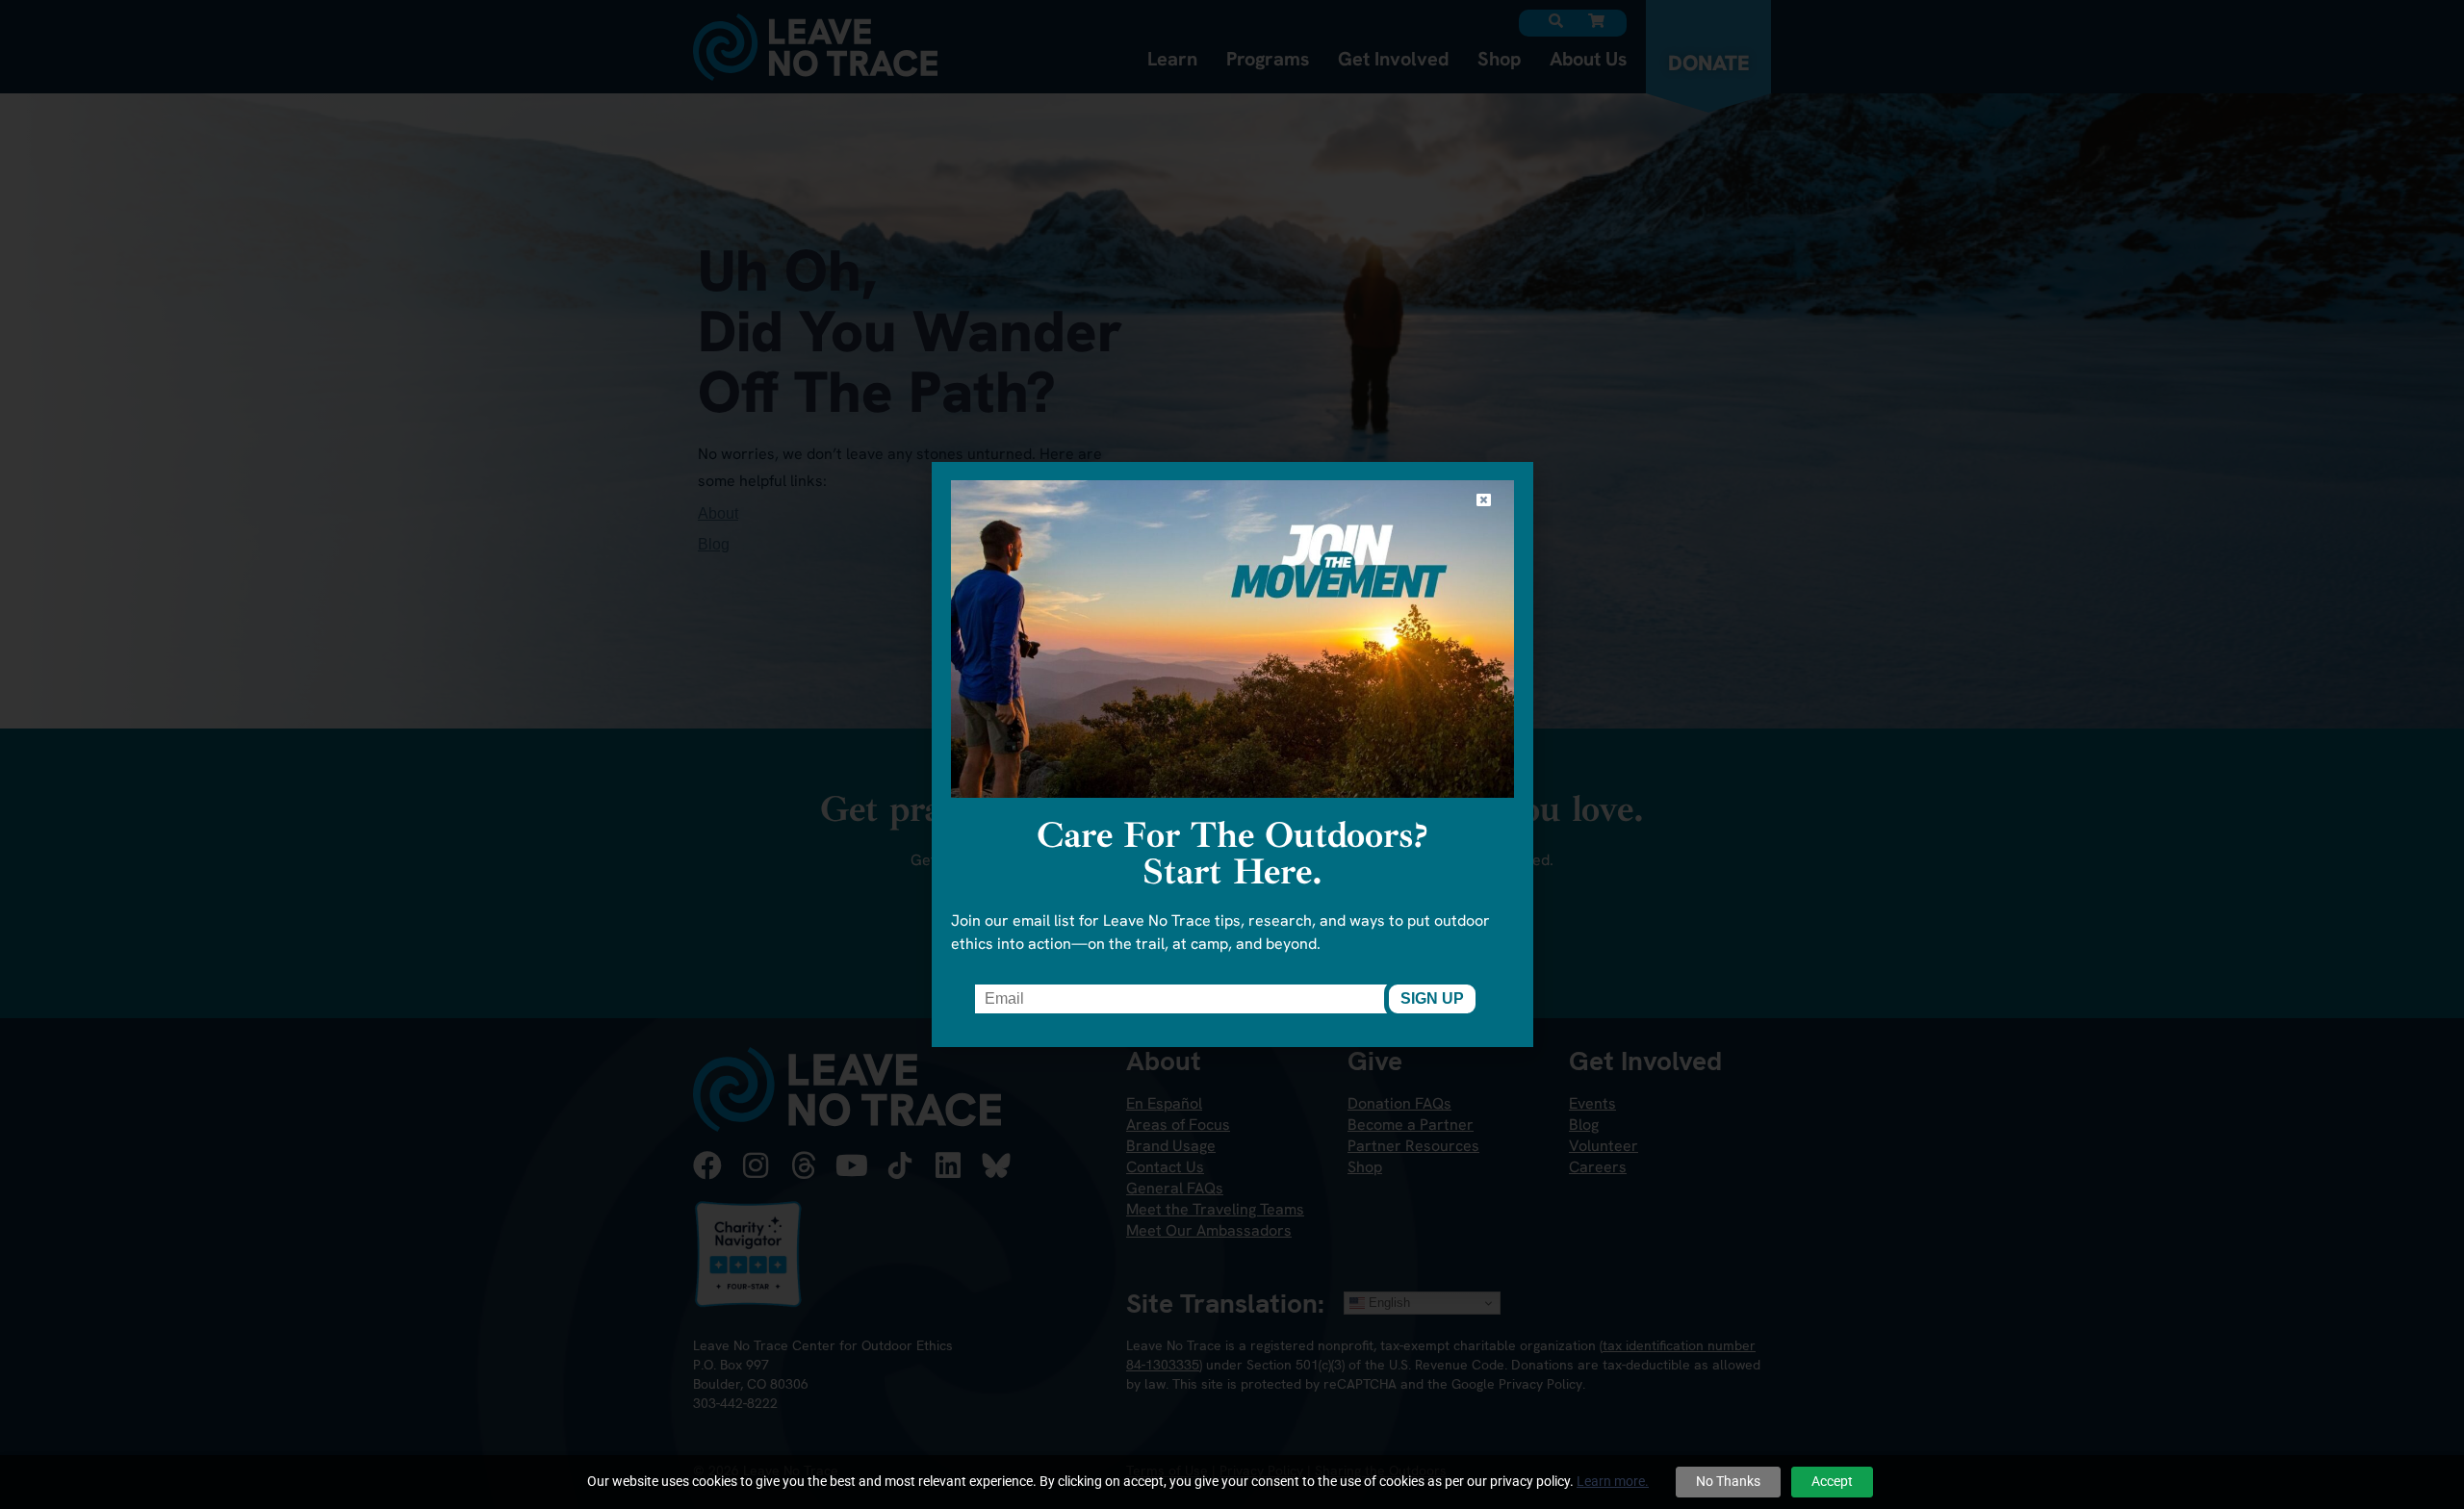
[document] (1232, 754)
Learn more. (1613, 1481)
